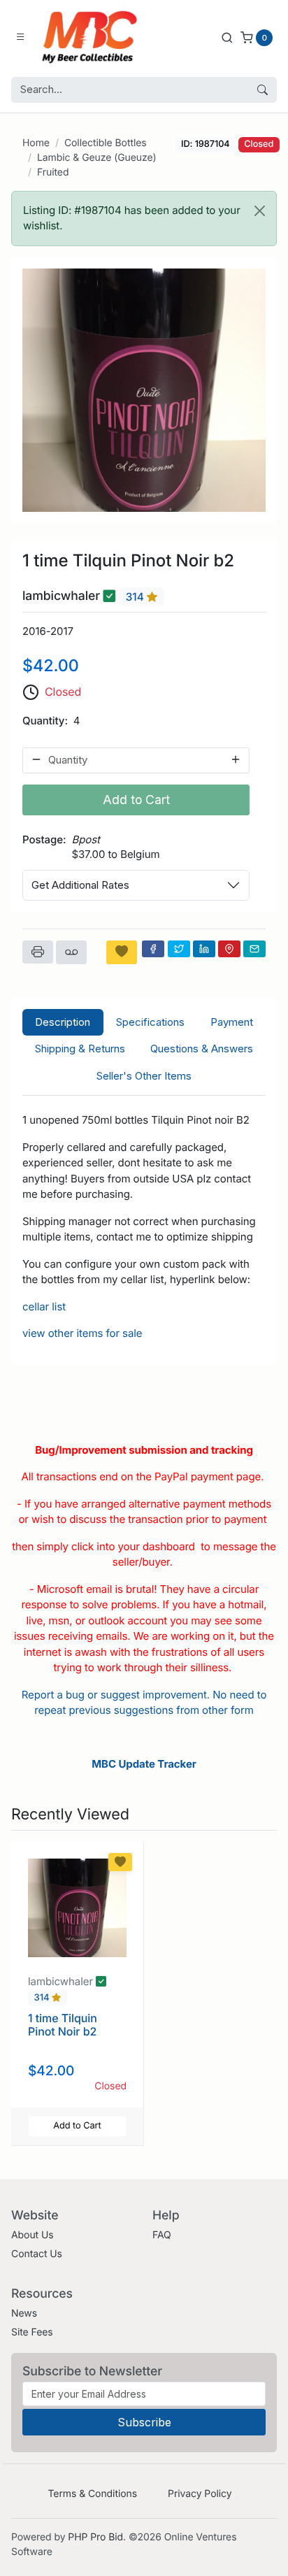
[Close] (260, 211)
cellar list (44, 1307)
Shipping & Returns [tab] (80, 1049)
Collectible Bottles (106, 143)
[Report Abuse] (71, 952)
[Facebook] (153, 949)
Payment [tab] (232, 1022)
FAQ (162, 2235)
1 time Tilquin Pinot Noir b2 (63, 2025)
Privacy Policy (200, 2494)
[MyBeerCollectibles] (93, 37)
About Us (33, 2235)
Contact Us (37, 2254)
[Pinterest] (229, 949)
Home (36, 143)
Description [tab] (63, 1022)
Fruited (53, 172)
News (24, 2313)
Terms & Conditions (92, 2494)
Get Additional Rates (80, 885)
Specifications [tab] (150, 1022)
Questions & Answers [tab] (202, 1049)
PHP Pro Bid (95, 2537)
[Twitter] (179, 949)
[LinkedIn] (204, 949)
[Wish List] (122, 952)
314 (136, 597)
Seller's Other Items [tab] (144, 1076)
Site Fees (32, 2332)
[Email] (254, 949)
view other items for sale (82, 1333)
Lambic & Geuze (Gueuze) (96, 158)
